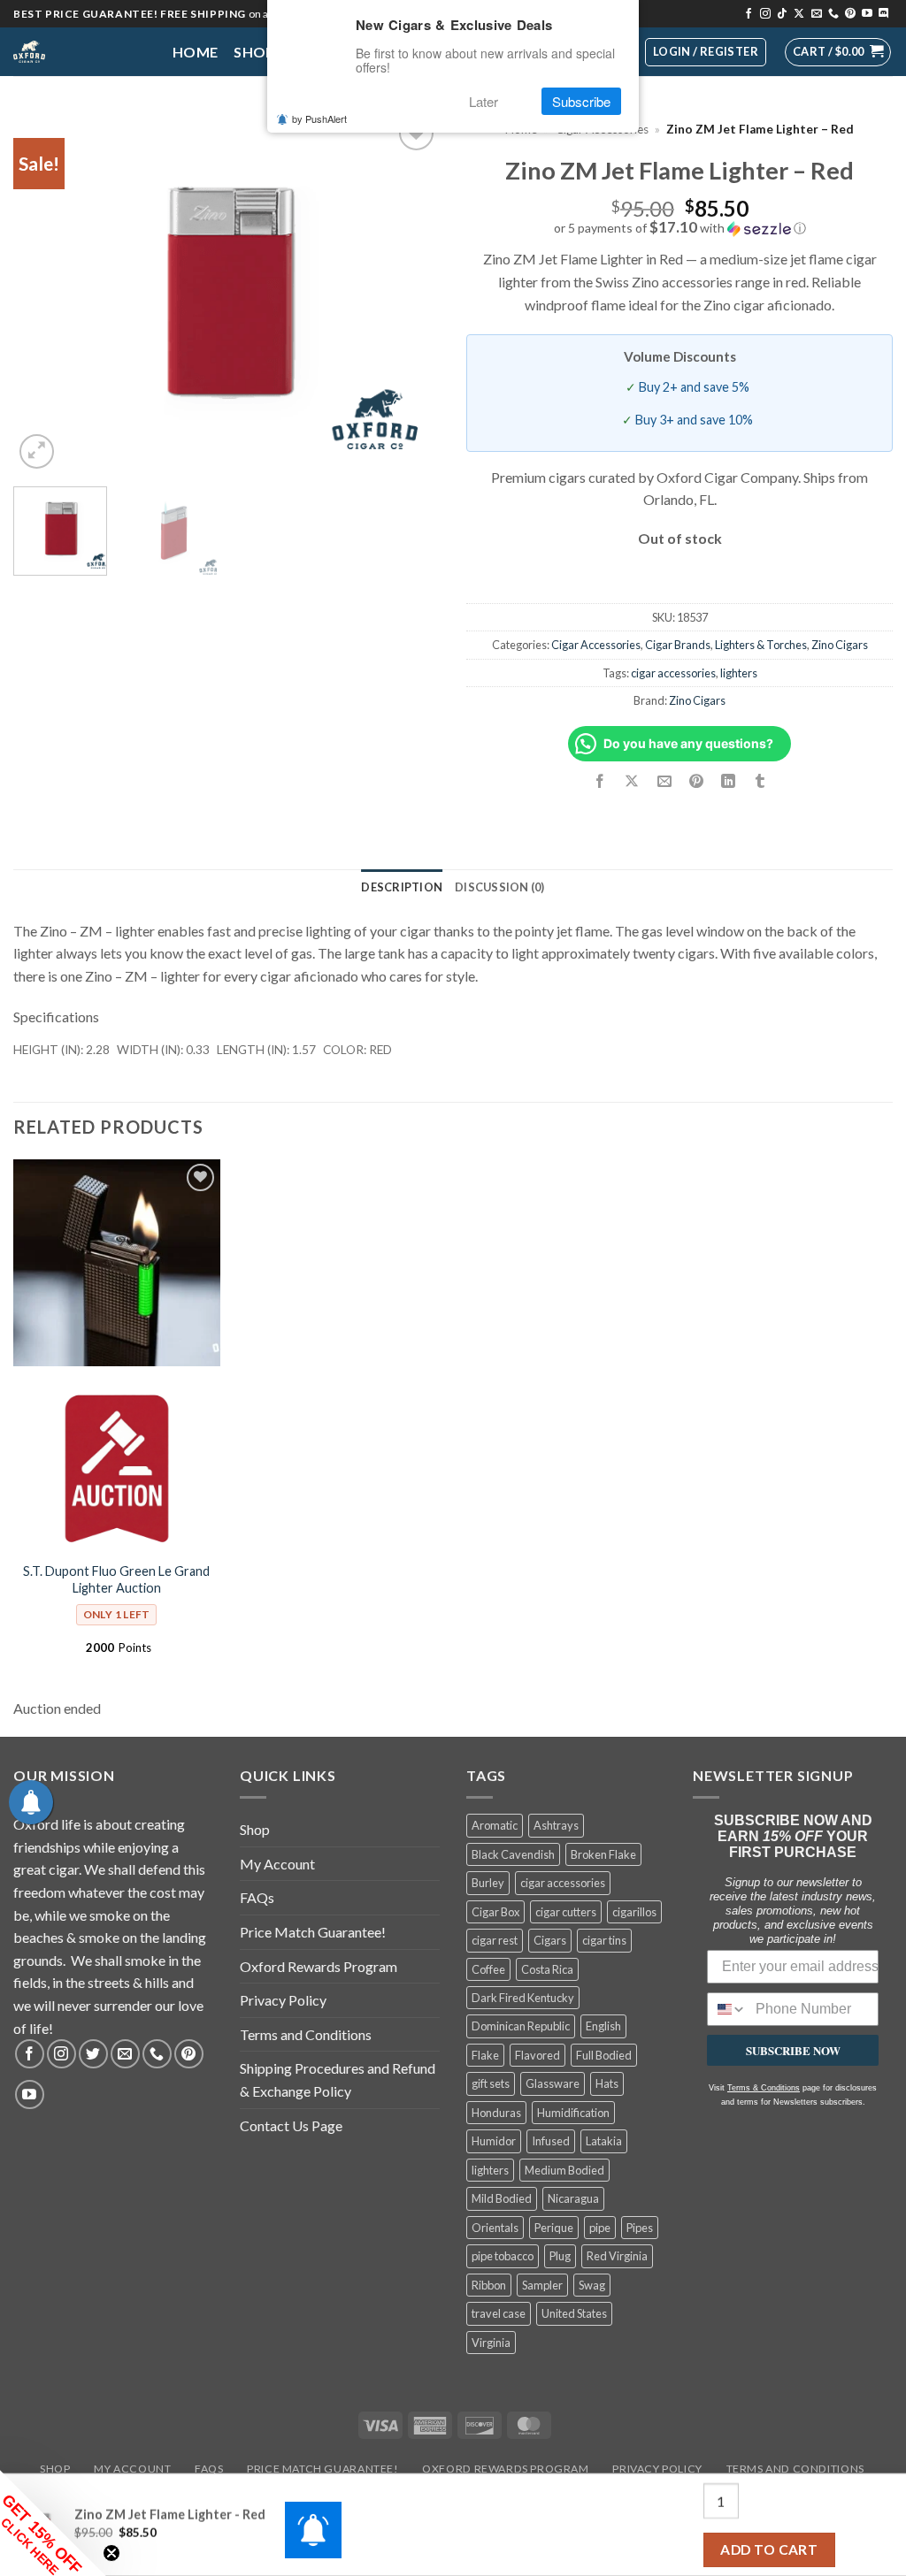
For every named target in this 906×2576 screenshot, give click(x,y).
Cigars (550, 1940)
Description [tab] (402, 887)
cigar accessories (673, 673)
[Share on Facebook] (600, 781)
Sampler (542, 2285)
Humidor (494, 2141)
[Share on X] (632, 781)
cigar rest (495, 1940)
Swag (592, 2285)
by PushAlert (319, 118)
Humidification (573, 2113)
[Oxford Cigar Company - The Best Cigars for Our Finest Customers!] (80, 52)
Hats (607, 2083)
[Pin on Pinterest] (696, 781)
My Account (277, 1864)
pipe (600, 2228)
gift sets (491, 2083)
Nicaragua (573, 2198)
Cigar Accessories (596, 645)
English (603, 2026)
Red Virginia (617, 2256)
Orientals (495, 2228)
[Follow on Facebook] (749, 14)
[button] (838, 52)
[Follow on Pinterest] (850, 14)
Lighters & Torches (761, 645)
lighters (739, 673)
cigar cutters (566, 1912)
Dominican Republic (521, 2026)
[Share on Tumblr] (760, 781)
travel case (499, 2313)
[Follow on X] (799, 14)
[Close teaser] (111, 2553)
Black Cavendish (513, 1854)
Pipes (640, 2228)
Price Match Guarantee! (313, 1932)
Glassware (553, 2083)
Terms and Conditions (306, 2034)
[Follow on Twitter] (93, 2054)
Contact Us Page (291, 2125)
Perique (554, 2228)
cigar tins (604, 1940)
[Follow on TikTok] (782, 14)
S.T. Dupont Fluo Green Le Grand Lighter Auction (116, 1579)
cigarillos (634, 1912)
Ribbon (489, 2285)
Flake (485, 2055)
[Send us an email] (817, 14)
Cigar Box (495, 1912)
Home (195, 52)
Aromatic (495, 1825)
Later (484, 101)
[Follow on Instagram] (765, 14)
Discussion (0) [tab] (500, 887)
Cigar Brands (678, 645)
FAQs (257, 1897)
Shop (254, 52)
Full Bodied (604, 2055)
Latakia (604, 2141)
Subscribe (581, 101)
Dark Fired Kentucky (523, 1998)
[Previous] (44, 292)
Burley (488, 1883)
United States (574, 2313)
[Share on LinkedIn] (728, 781)
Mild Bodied (502, 2198)
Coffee (488, 1969)
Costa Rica (547, 1969)
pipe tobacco (503, 2256)
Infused (551, 2141)
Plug (560, 2256)
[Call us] (833, 14)
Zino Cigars (840, 645)
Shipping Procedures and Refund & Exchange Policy (338, 2079)
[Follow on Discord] (884, 14)
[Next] (409, 292)
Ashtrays (556, 1825)
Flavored (537, 2055)
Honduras (496, 2113)
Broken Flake (603, 1854)
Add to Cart (769, 2549)
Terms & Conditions (764, 2088)
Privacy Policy (283, 2000)
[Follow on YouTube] (867, 14)
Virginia (491, 2343)
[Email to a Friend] (664, 781)
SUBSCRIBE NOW (793, 2050)
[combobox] (727, 2009)
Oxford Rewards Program (319, 1966)
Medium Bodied (564, 2170)
